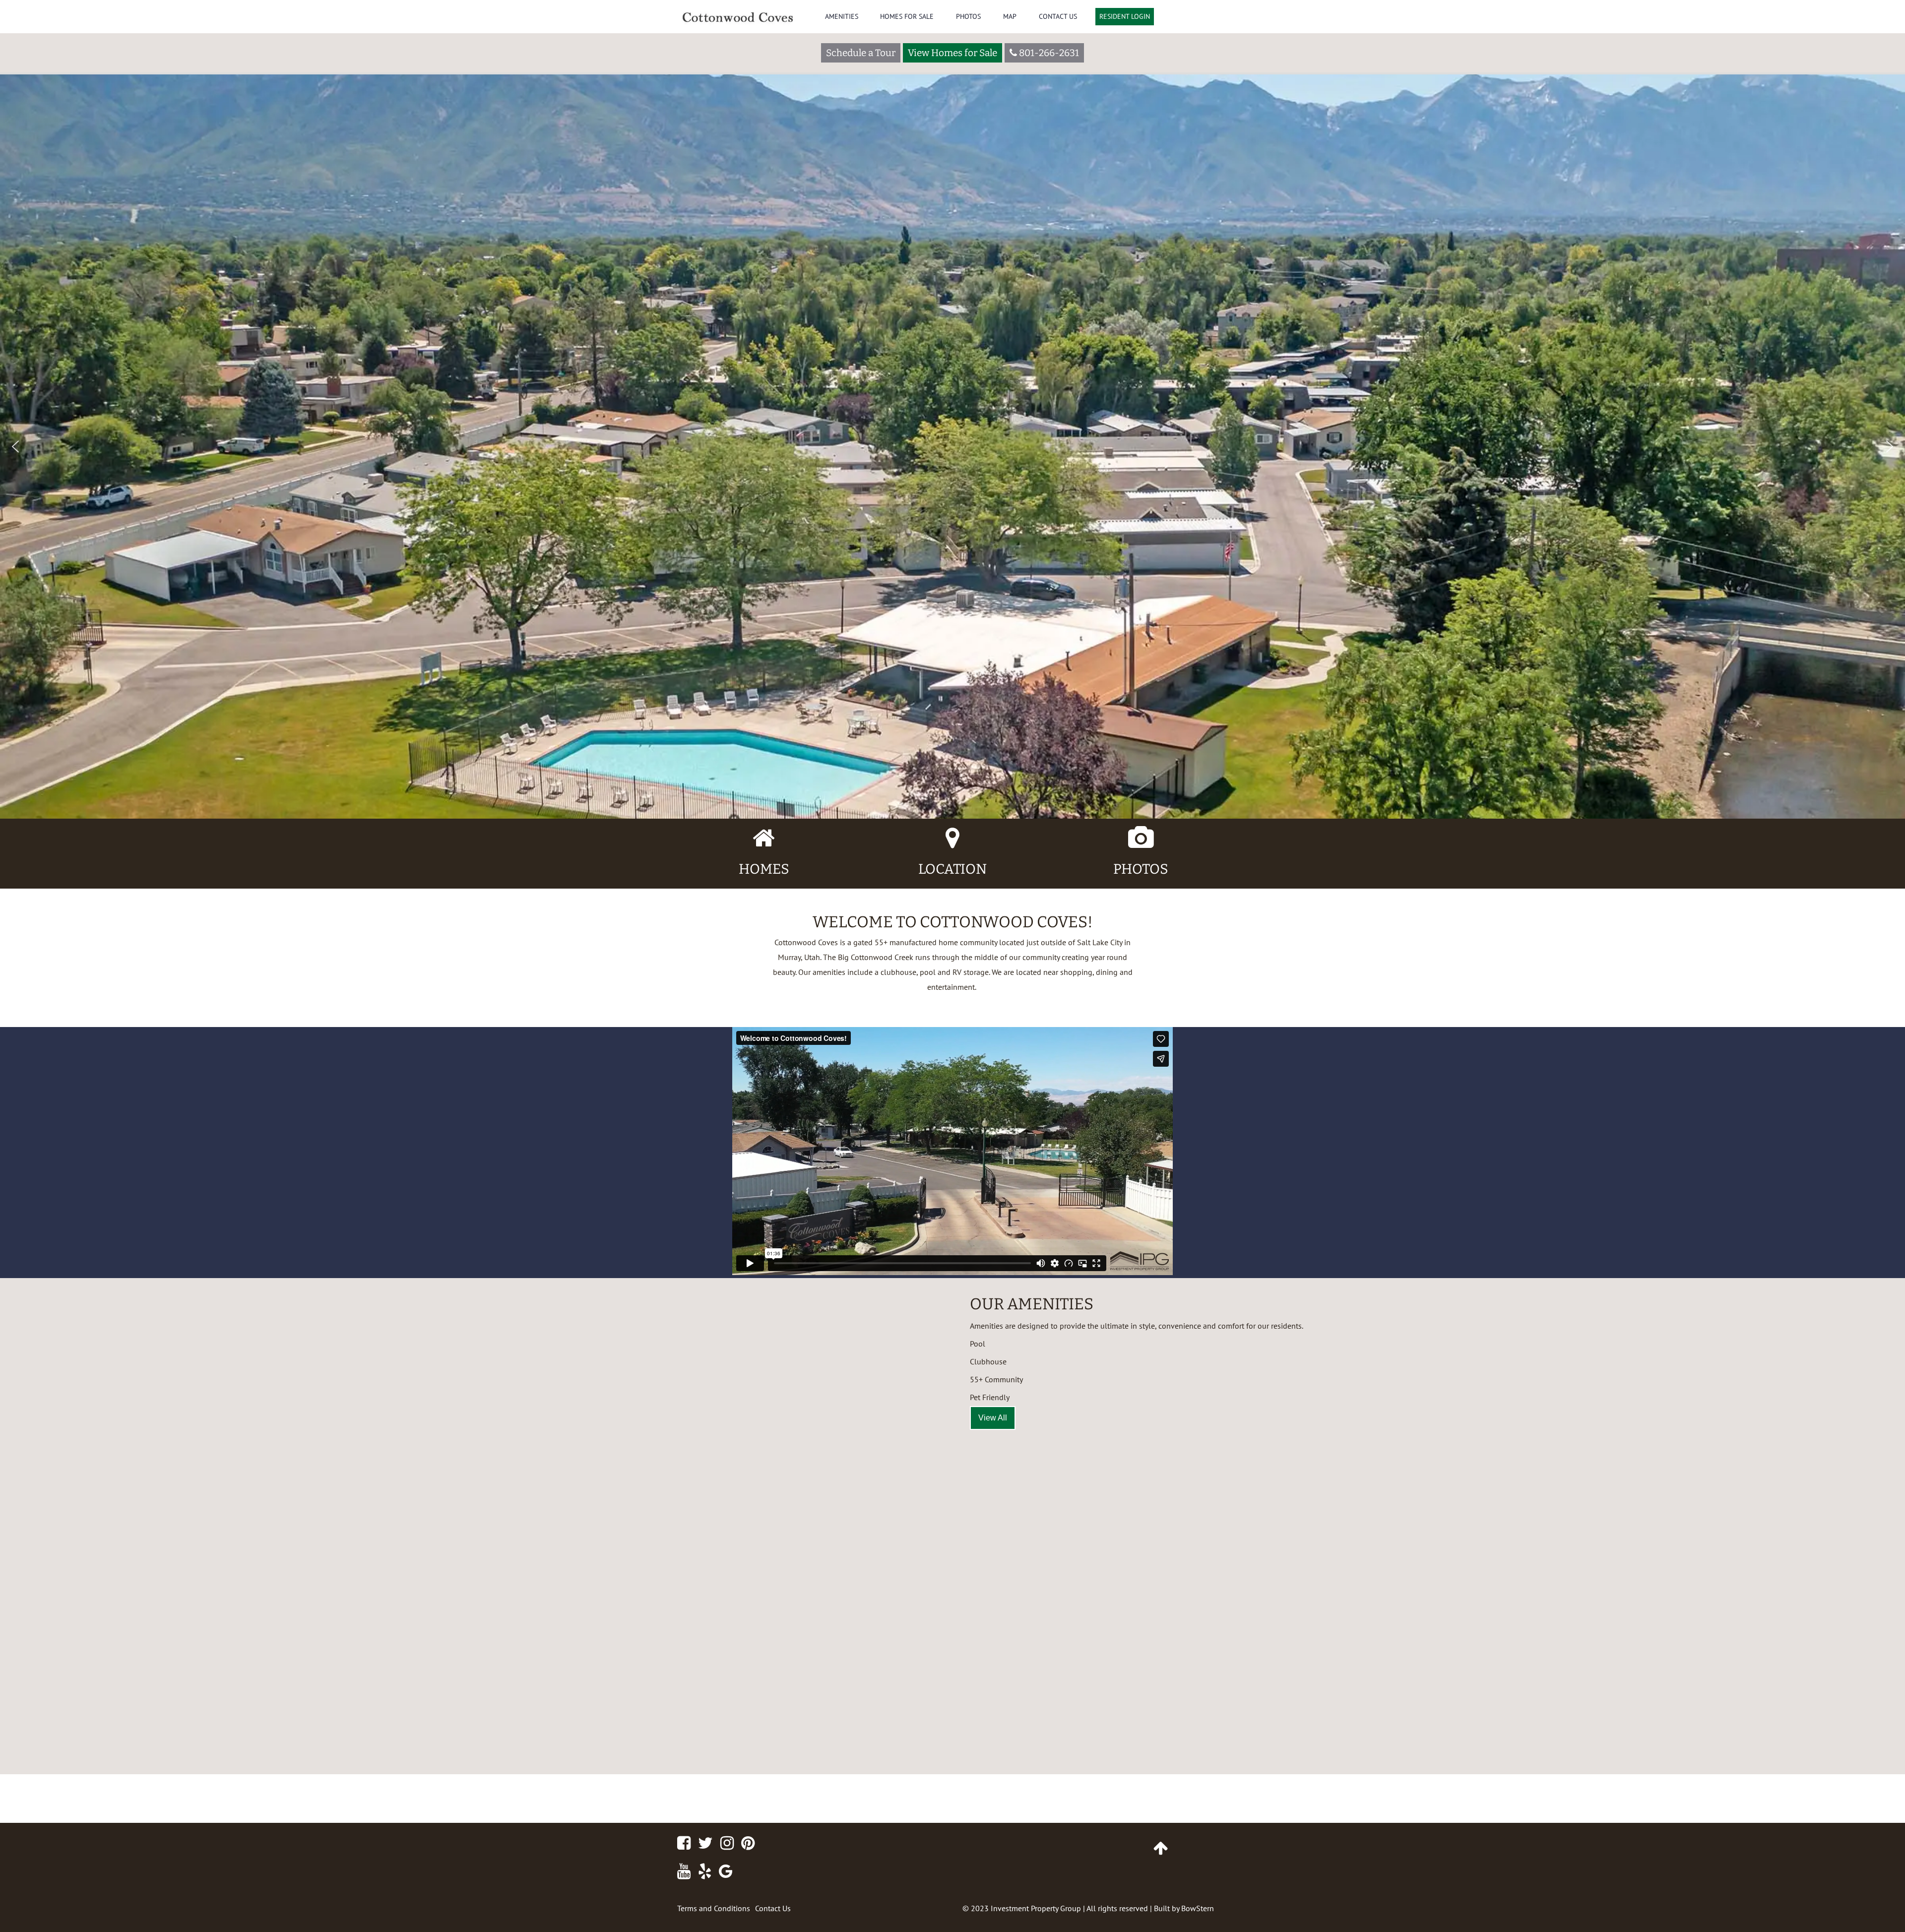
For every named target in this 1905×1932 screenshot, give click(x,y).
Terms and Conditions (714, 1908)
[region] (952, 409)
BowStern (1198, 1908)
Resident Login (1125, 16)
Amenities (842, 16)
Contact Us (1058, 16)
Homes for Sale (907, 16)
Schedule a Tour (861, 53)
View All (993, 1418)
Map (1010, 16)
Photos (968, 16)
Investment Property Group (1036, 1908)
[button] (15, 447)
